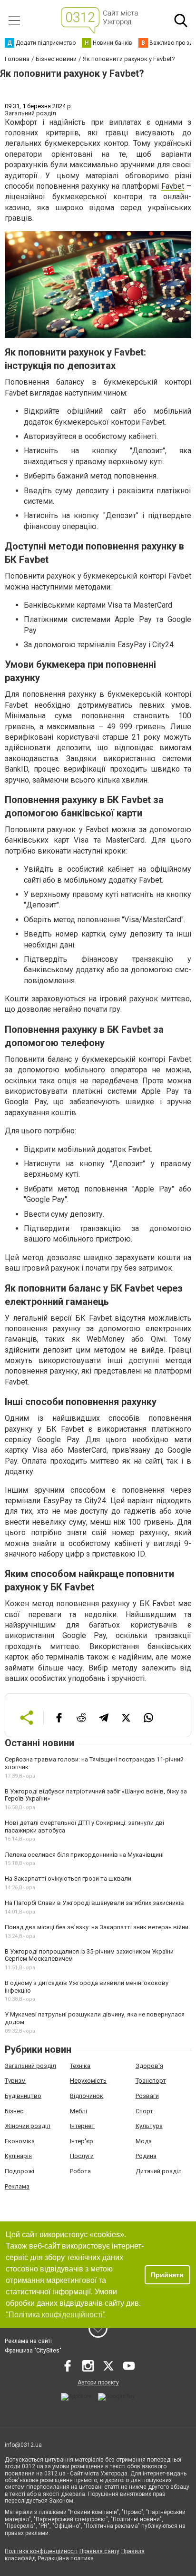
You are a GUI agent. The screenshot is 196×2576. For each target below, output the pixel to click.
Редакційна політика (66, 2558)
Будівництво (23, 2096)
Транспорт (151, 2081)
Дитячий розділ (159, 2171)
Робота (80, 2171)
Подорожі (20, 2171)
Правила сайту (99, 2551)
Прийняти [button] (167, 2275)
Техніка (80, 2066)
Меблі (78, 2111)
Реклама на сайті (28, 2341)
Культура (149, 2126)
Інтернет (82, 2126)
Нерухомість (88, 2081)
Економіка (20, 2141)
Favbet (173, 186)
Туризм (15, 2081)
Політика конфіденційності (41, 2551)
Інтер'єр (82, 2141)
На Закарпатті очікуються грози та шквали (68, 1879)
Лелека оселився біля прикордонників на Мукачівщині (84, 1855)
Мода (144, 2141)
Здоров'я (149, 2066)
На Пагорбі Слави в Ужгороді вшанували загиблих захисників (94, 1903)
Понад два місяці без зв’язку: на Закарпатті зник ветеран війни (97, 1927)
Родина (146, 2156)
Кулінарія (18, 2156)
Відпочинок (87, 2096)
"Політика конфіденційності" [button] (56, 2315)
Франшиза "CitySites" (33, 2351)
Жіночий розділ (28, 2126)
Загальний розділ (30, 2066)
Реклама (17, 2186)
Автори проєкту (98, 2383)
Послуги (82, 2156)
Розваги (147, 2096)
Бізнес (14, 2111)
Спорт (144, 2111)
